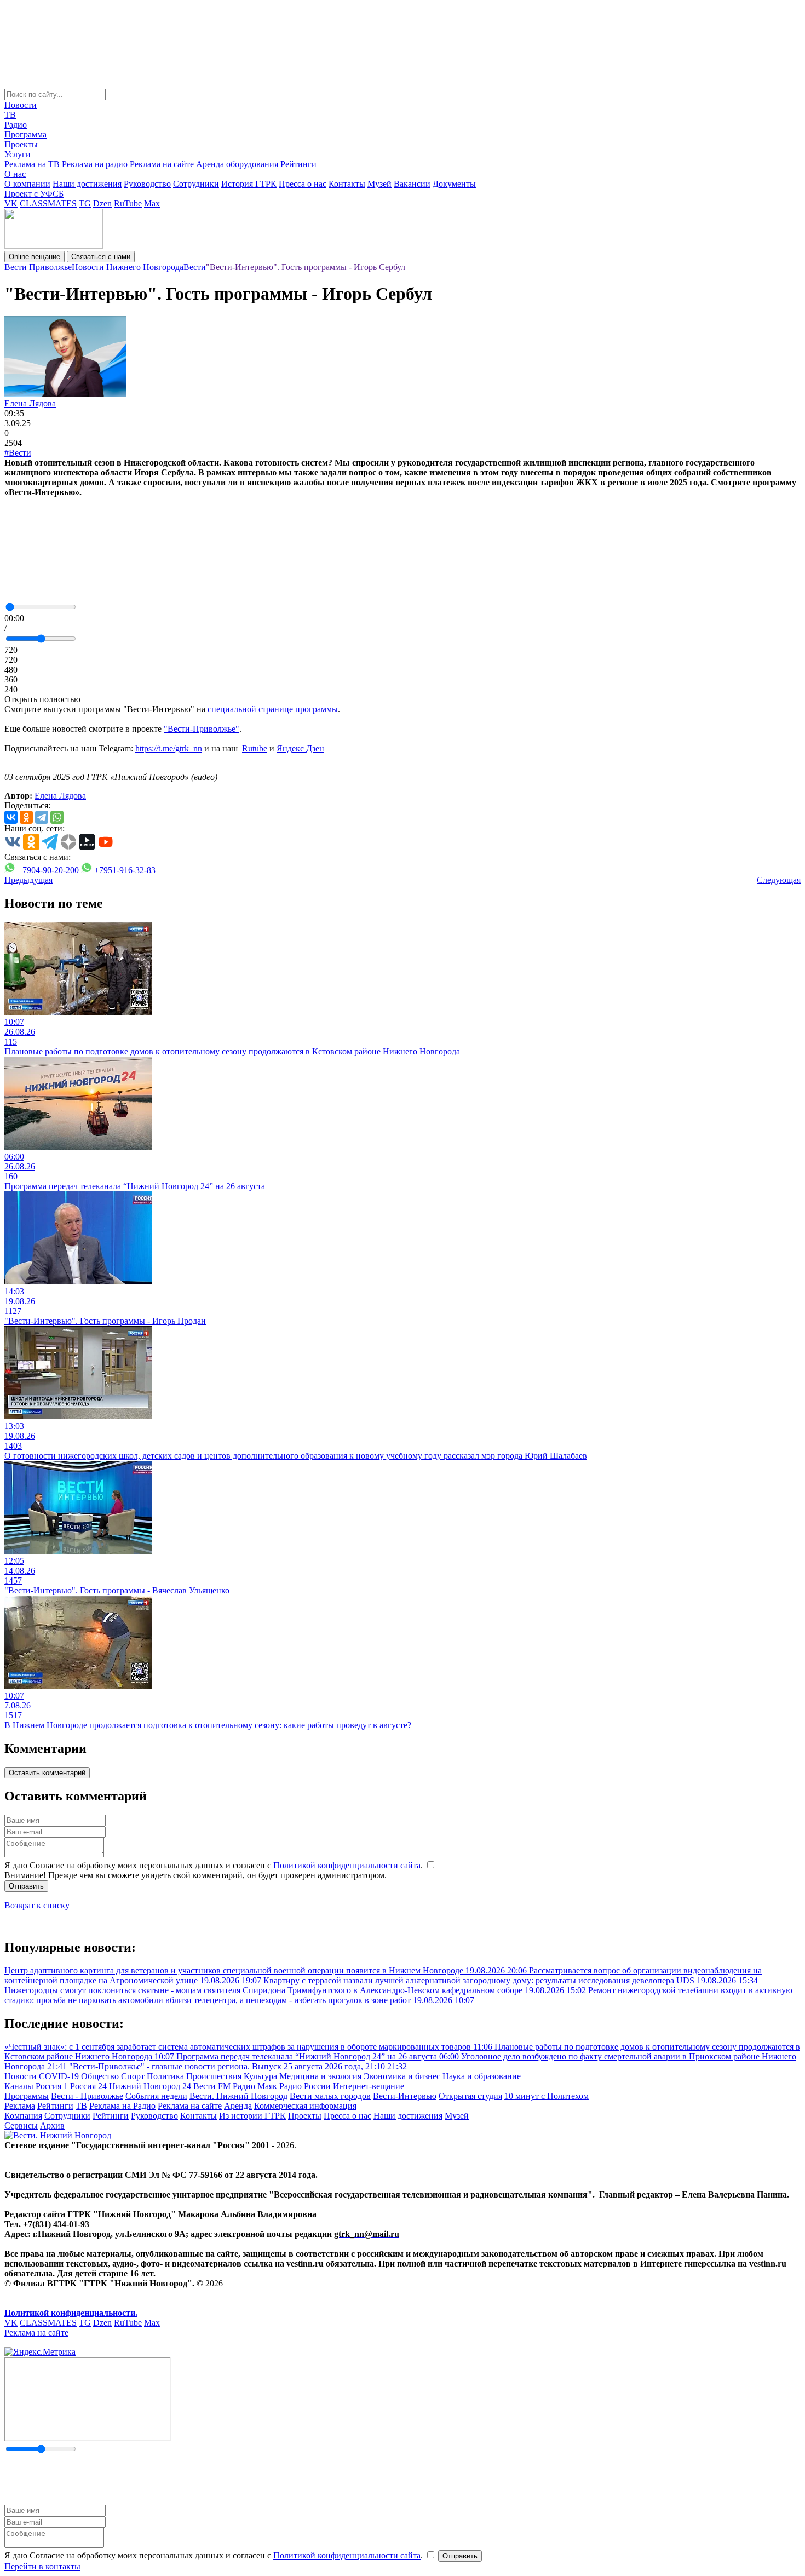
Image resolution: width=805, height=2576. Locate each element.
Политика (165, 2076)
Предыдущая (28, 880)
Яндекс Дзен (300, 748)
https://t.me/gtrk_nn (169, 748)
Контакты (347, 184)
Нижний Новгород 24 (150, 2086)
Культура (260, 2076)
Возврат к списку (37, 1905)
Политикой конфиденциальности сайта (347, 1865)
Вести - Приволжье (87, 2096)
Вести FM (212, 2086)
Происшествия (214, 2076)
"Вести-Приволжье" (202, 729)
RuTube (128, 203)
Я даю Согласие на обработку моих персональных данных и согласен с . (215, 1865)
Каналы (19, 2086)
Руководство (147, 184)
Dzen (102, 203)
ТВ (10, 115)
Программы (27, 2096)
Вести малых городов (330, 2096)
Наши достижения (87, 184)
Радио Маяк (255, 2086)
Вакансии (412, 184)
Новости (21, 105)
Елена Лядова (30, 403)
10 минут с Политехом (547, 2096)
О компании (27, 184)
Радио (16, 125)
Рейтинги (298, 164)
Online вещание (34, 257)
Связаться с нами (101, 257)
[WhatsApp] (57, 817)
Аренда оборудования (237, 164)
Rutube (255, 748)
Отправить (26, 1886)
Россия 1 (52, 2086)
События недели (156, 2096)
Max (152, 203)
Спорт (133, 2076)
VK (11, 203)
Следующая (779, 880)
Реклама (20, 2106)
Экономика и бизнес (402, 2076)
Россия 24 (88, 2086)
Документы (454, 184)
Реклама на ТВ (32, 164)
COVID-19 (59, 2076)
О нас (15, 174)
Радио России (305, 2086)
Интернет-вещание (369, 2086)
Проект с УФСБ (34, 194)
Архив (52, 2125)
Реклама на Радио (122, 2106)
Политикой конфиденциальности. (71, 2313)
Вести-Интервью (405, 2096)
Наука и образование (482, 2076)
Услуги (18, 154)
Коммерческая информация (305, 2106)
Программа (25, 134)
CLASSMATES (48, 203)
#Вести (18, 453)
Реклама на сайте (162, 164)
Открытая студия (470, 2096)
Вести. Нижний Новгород (238, 2096)
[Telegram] (42, 817)
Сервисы (21, 2125)
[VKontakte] (11, 817)
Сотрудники (196, 184)
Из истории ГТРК (252, 2116)
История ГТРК (249, 184)
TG (85, 203)
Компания (23, 2116)
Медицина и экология (320, 2076)
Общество (100, 2076)
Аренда (238, 2106)
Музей (380, 184)
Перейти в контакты (42, 2566)
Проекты (21, 144)
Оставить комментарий (47, 1773)
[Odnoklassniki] (26, 817)
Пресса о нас (303, 184)
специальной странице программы (273, 709)
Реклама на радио (95, 164)
